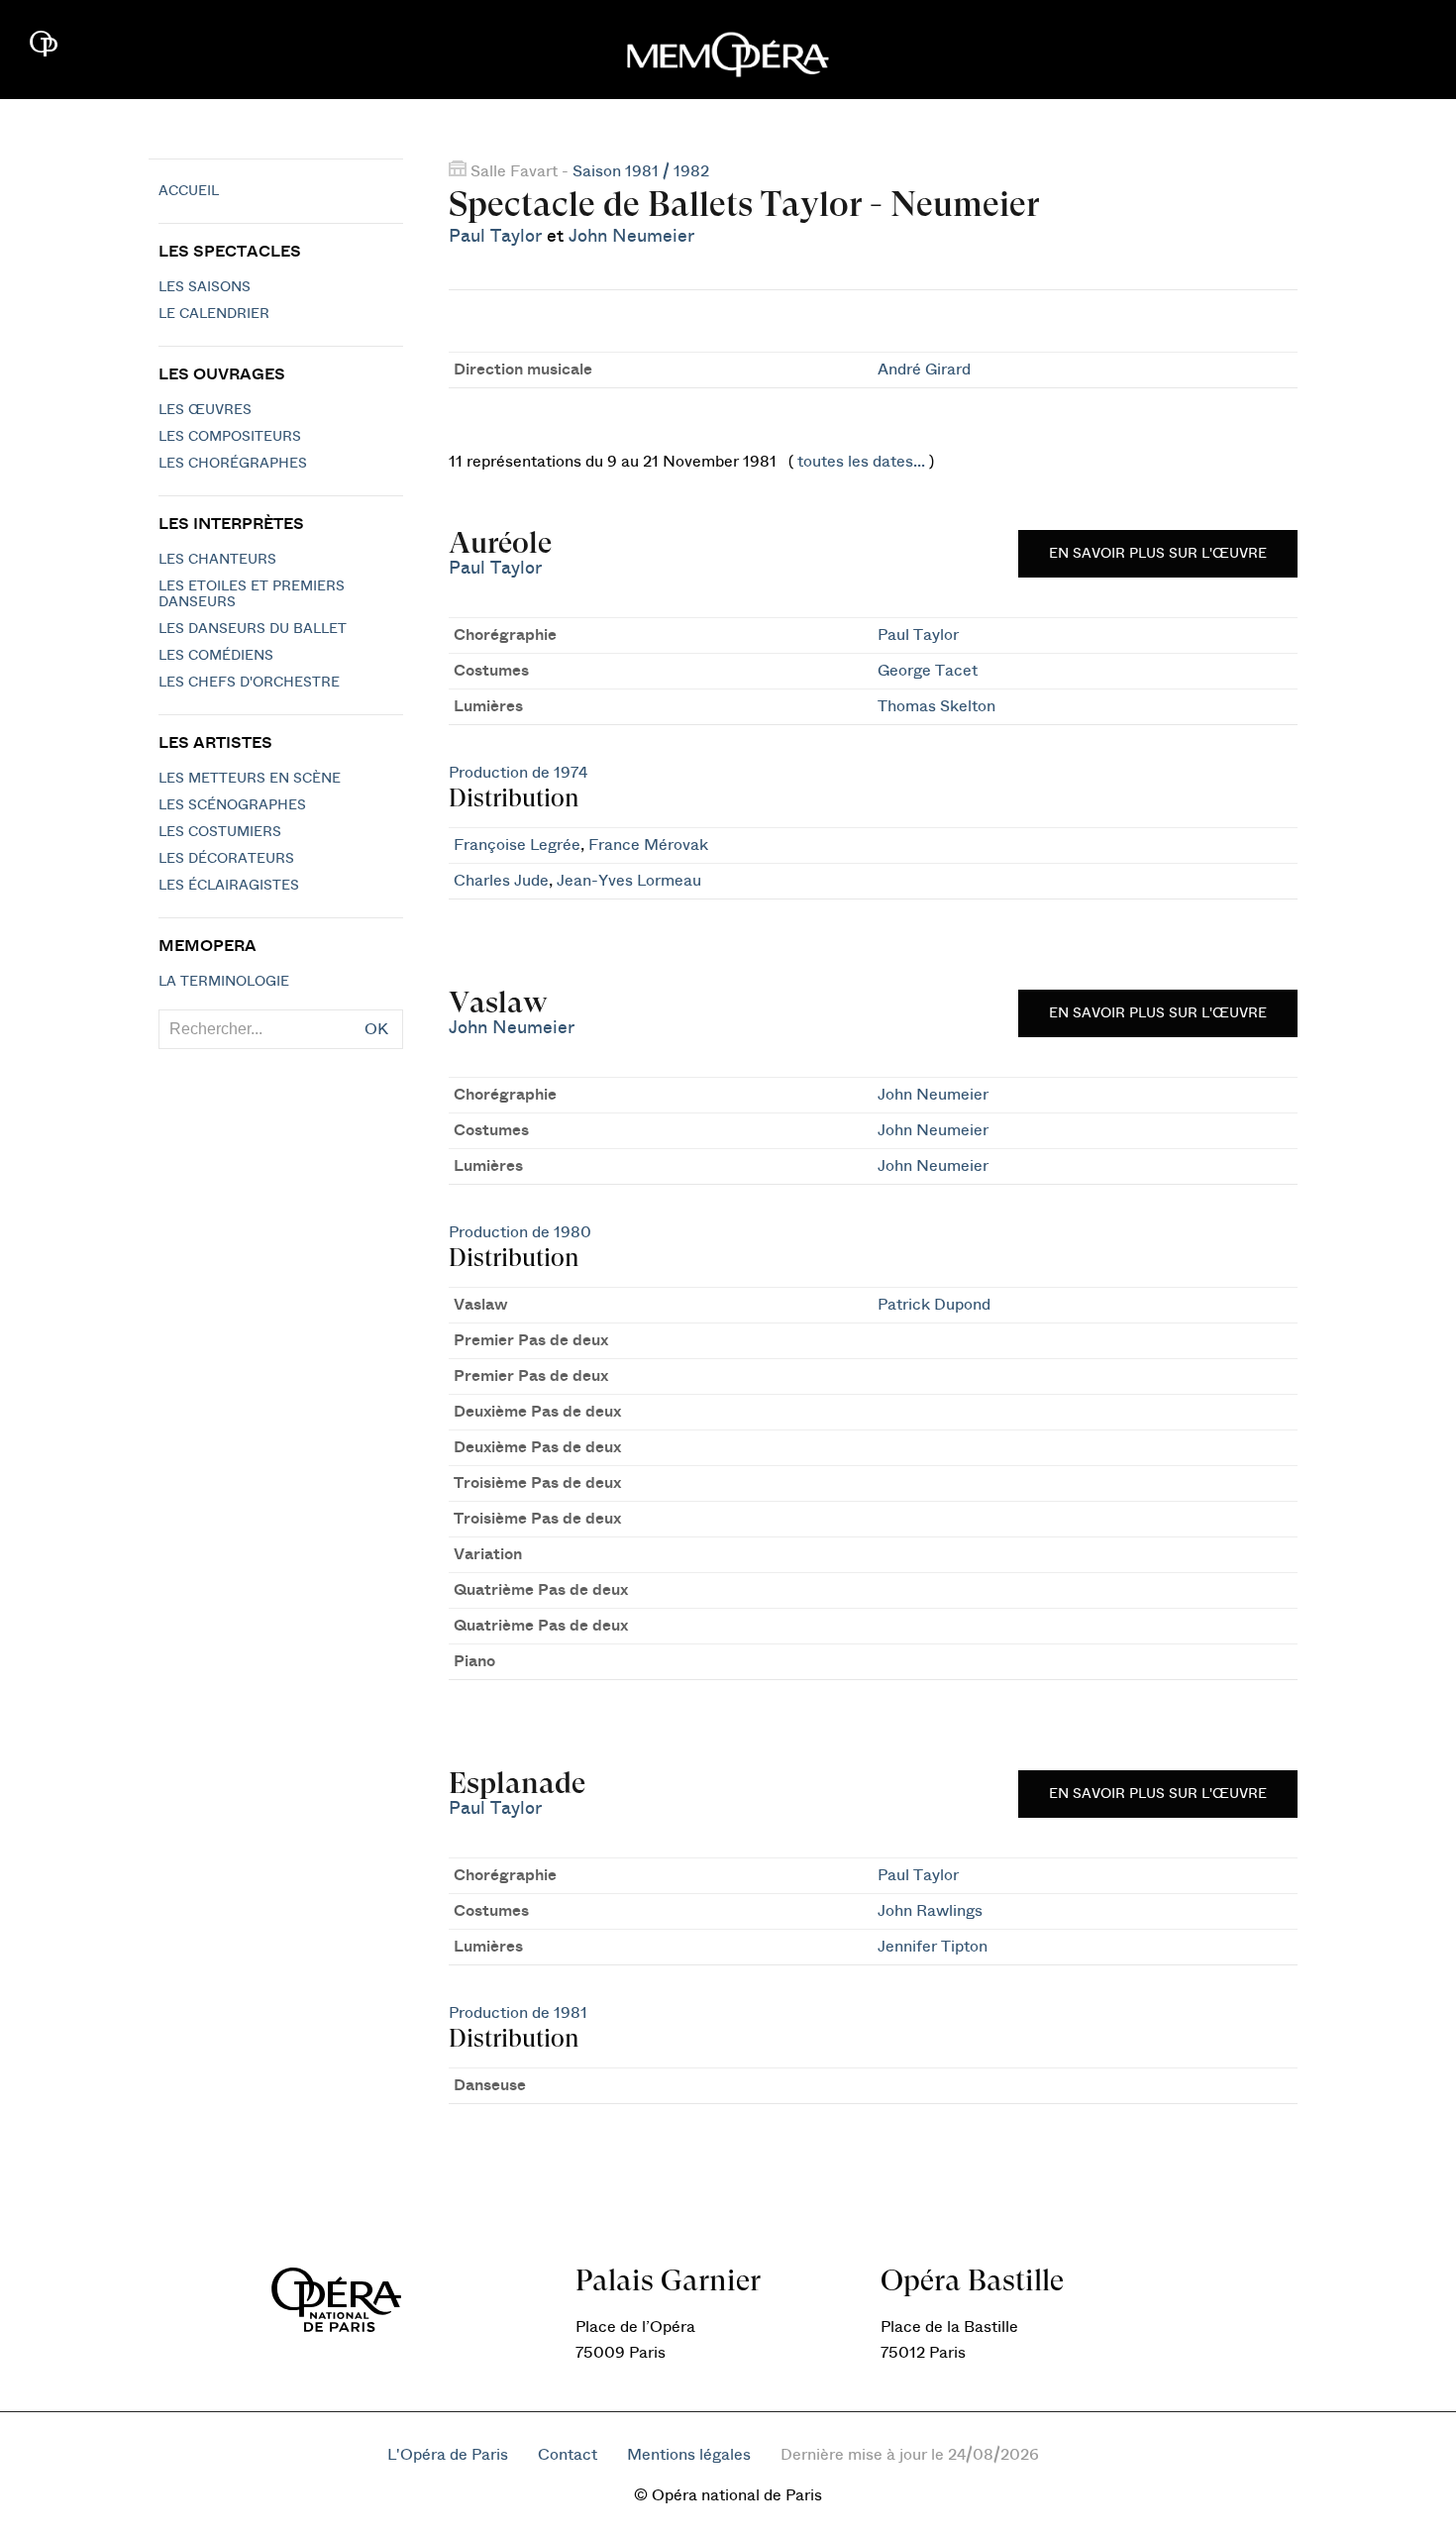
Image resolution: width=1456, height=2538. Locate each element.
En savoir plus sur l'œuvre (1158, 554)
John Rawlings (930, 1911)
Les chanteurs (217, 560)
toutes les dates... (861, 462)
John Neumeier (631, 236)
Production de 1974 (518, 773)
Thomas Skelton (936, 706)
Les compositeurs (230, 437)
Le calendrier (214, 314)
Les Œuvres (205, 410)
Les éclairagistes (229, 886)
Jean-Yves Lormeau (629, 881)
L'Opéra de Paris (448, 2455)
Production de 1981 (518, 2013)
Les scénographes (232, 805)
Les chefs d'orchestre (249, 683)
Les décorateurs (226, 859)
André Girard (924, 370)
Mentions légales (689, 2455)
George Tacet (928, 671)
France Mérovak (648, 845)
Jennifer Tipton (933, 1947)
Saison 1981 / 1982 (641, 171)
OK (376, 1029)
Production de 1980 (520, 1232)
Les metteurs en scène (250, 779)
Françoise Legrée (517, 845)
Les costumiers (220, 832)
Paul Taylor (495, 236)
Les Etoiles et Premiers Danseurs (252, 594)
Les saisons (205, 287)
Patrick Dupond (934, 1305)
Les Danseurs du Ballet (253, 629)
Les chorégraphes (233, 464)
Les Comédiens (216, 656)
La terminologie (224, 982)
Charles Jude (501, 881)
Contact (568, 2455)
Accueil (189, 191)
